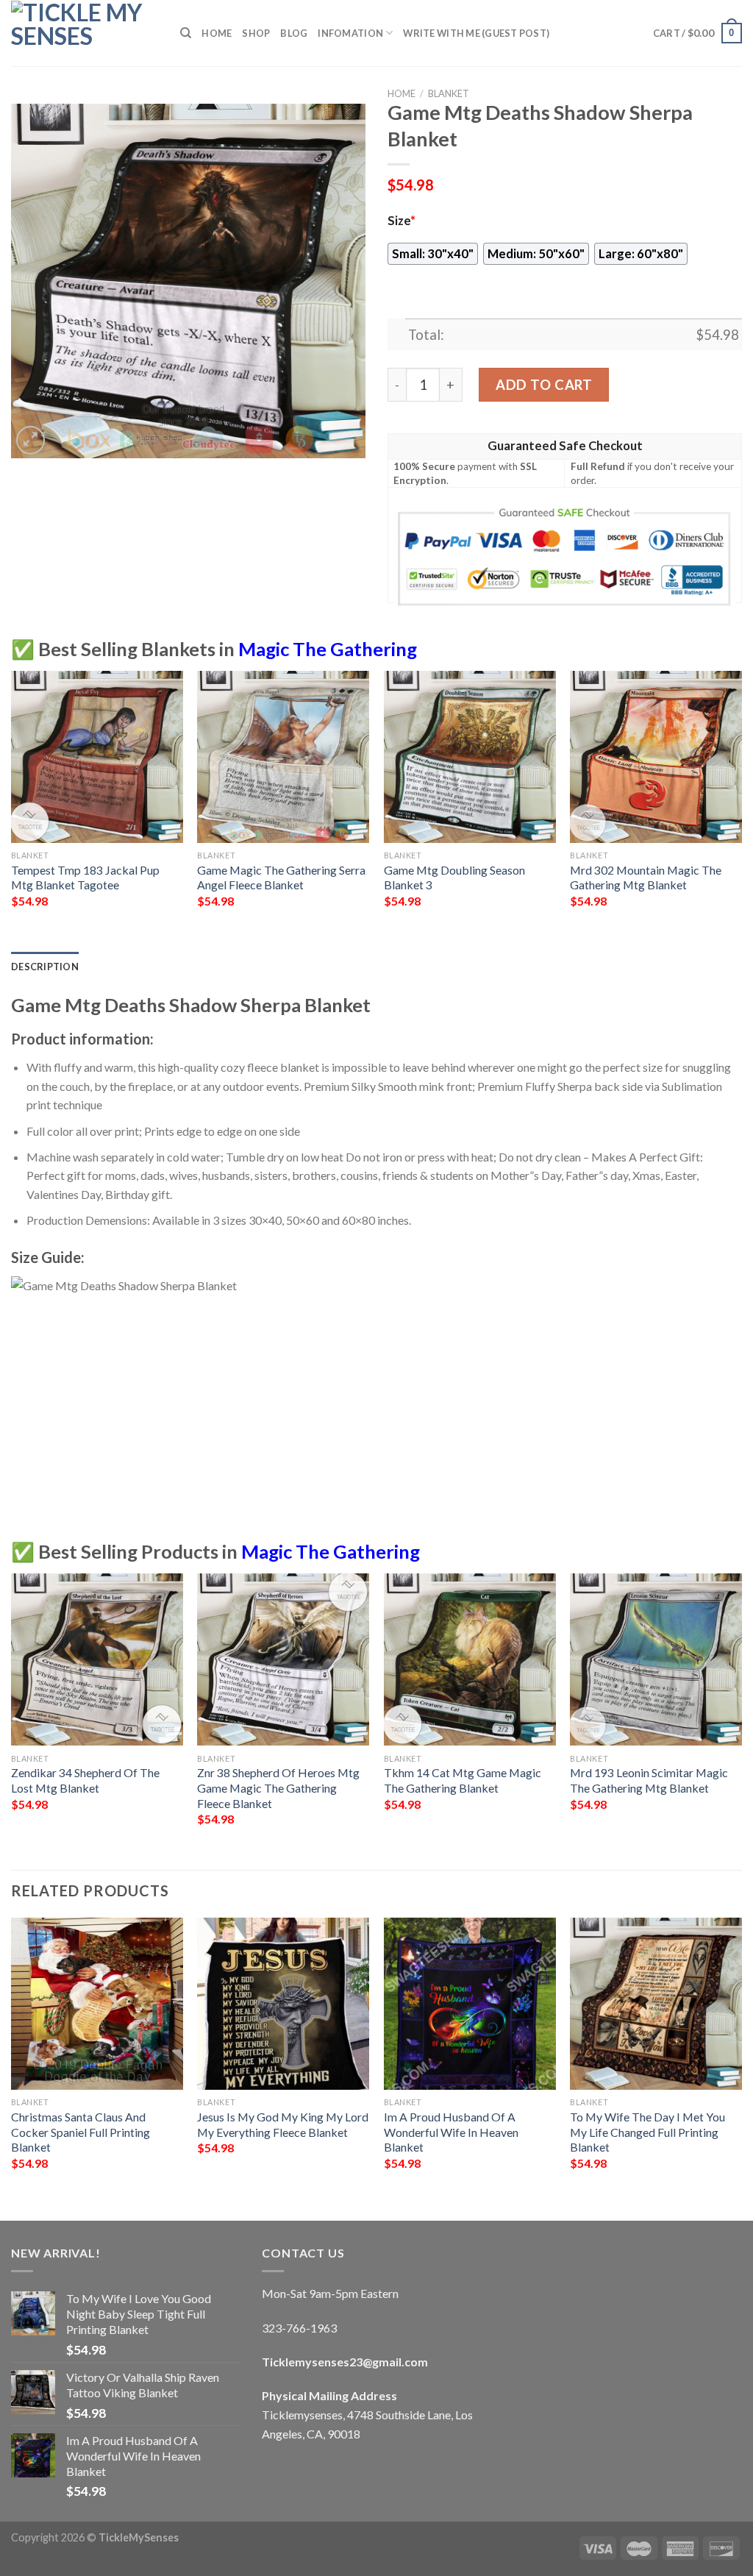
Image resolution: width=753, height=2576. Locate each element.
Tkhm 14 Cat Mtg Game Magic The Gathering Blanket (463, 1780)
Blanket (449, 93)
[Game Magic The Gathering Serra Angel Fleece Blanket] (283, 757)
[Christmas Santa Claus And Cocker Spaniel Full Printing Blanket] (97, 2004)
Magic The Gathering (328, 649)
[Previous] (12, 810)
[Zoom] (31, 440)
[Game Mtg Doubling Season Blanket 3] (470, 757)
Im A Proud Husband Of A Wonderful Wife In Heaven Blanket (451, 2132)
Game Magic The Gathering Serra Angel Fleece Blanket (281, 878)
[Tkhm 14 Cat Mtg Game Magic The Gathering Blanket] (470, 1659)
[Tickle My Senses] (85, 33)
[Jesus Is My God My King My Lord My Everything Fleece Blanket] (283, 2004)
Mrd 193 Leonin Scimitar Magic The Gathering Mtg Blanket (649, 1780)
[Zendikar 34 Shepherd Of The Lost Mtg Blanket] (97, 1659)
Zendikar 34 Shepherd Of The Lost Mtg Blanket (85, 1780)
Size (402, 221)
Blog (294, 33)
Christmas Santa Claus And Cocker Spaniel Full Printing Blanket (81, 2132)
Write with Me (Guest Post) (476, 33)
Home (217, 33)
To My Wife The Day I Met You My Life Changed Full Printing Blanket (647, 2132)
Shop (256, 33)
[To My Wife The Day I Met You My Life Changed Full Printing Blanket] (656, 2004)
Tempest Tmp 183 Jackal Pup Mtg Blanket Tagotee (85, 878)
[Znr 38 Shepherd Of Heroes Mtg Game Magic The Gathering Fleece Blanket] (283, 1659)
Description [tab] (45, 967)
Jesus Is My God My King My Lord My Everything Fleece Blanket (283, 2124)
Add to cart (544, 385)
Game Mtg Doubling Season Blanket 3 (454, 878)
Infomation (350, 33)
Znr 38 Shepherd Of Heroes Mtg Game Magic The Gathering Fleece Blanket (278, 1787)
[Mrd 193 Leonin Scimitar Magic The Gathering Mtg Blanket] (656, 1659)
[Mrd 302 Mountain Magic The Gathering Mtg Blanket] (656, 757)
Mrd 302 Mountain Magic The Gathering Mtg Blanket (646, 878)
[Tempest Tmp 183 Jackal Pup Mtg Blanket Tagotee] (97, 757)
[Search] (186, 33)
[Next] (741, 810)
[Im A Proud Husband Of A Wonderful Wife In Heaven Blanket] (470, 2004)
